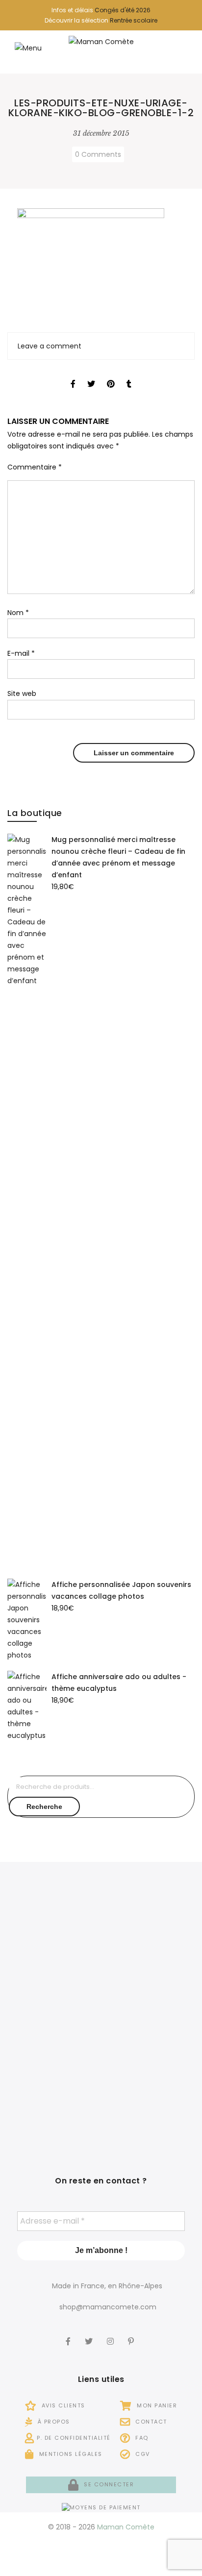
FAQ (141, 2438)
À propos (53, 2422)
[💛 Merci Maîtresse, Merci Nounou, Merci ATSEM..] (149, 2095)
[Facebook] (69, 2335)
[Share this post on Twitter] (91, 375)
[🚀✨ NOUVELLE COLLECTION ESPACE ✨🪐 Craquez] (149, 1938)
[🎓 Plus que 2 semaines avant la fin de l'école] (149, 2016)
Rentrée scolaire (134, 20)
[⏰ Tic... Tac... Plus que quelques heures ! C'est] (53, 2016)
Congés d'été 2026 (123, 10)
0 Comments (98, 154)
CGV (142, 2454)
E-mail (21, 653)
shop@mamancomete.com (108, 2307)
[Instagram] (112, 2335)
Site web (22, 694)
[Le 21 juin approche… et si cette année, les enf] (53, 2095)
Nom (18, 613)
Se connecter (108, 2484)
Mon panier (156, 2405)
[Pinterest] (132, 2335)
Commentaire (35, 467)
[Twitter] (90, 2335)
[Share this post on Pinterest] (111, 375)
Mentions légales (70, 2454)
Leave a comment (50, 346)
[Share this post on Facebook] (73, 375)
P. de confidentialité (74, 2438)
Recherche (44, 1807)
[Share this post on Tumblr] (129, 375)
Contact (150, 2422)
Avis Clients (62, 2405)
